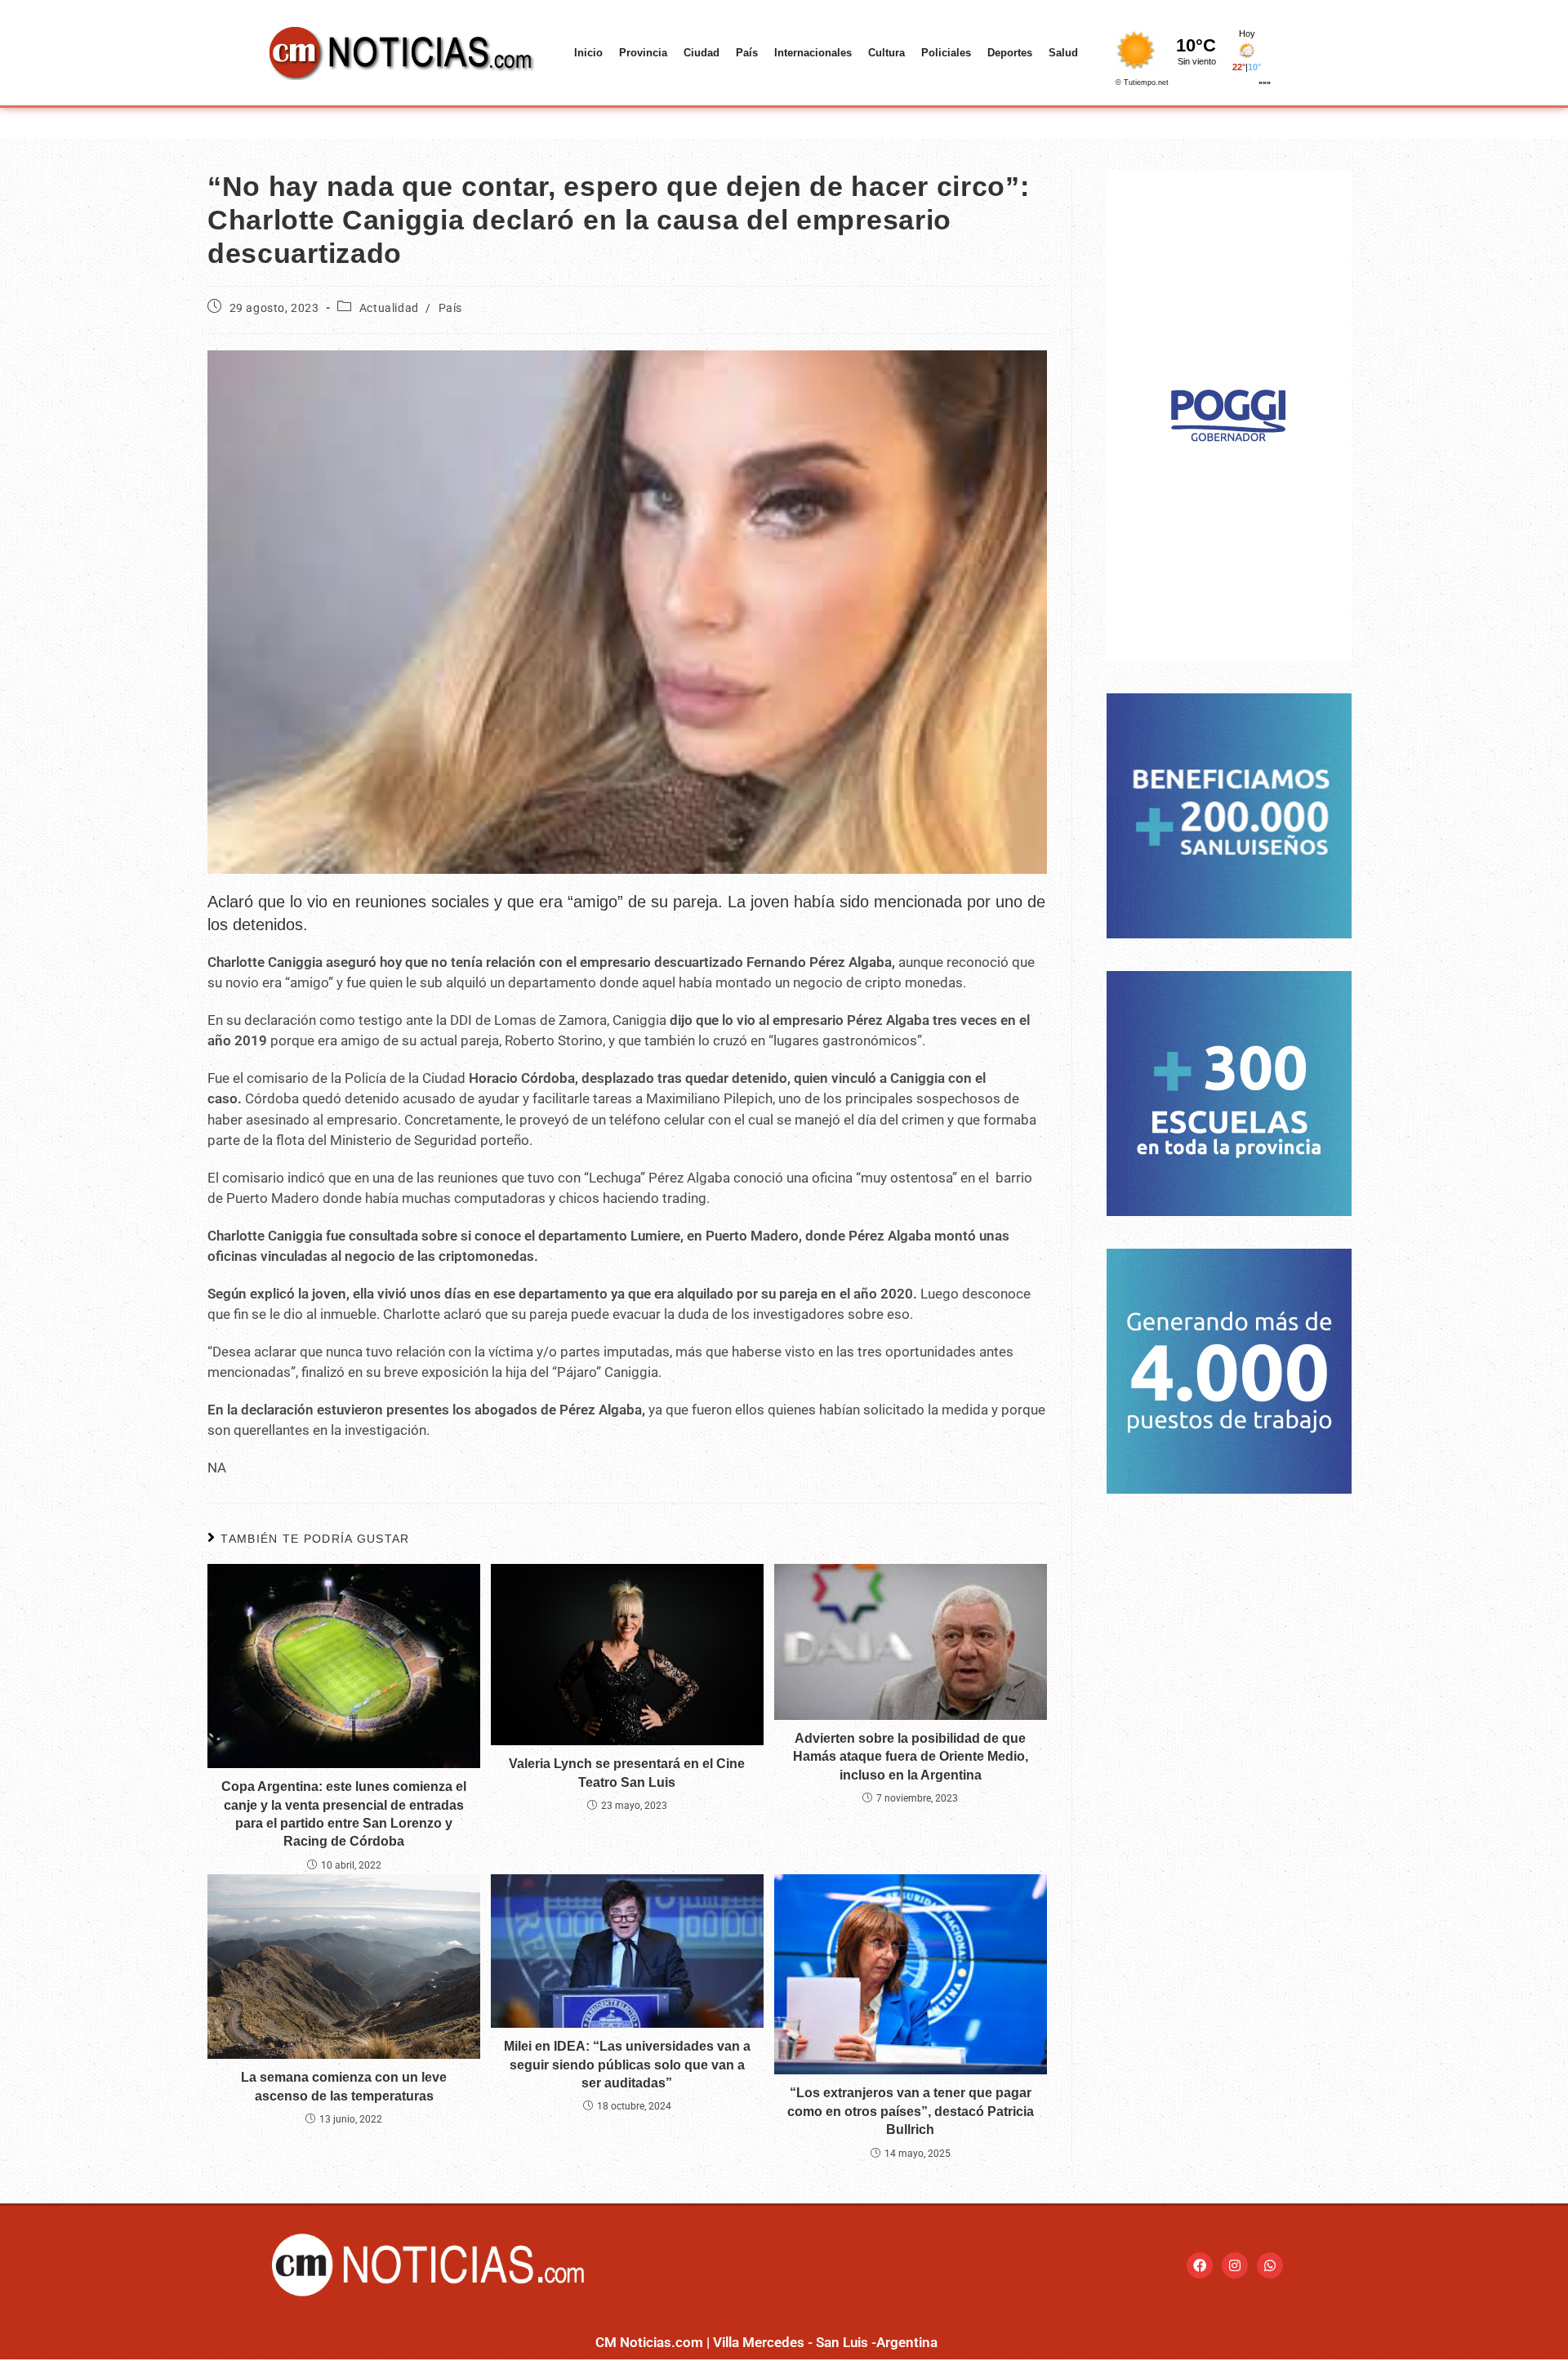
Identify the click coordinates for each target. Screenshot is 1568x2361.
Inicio (588, 53)
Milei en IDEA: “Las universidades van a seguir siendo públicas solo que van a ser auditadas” (627, 2065)
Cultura (886, 53)
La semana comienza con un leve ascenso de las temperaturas (344, 2086)
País (747, 53)
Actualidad (389, 308)
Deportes (1010, 53)
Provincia (643, 53)
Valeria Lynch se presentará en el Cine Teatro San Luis (627, 1773)
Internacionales (813, 53)
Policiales (946, 53)
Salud (1063, 53)
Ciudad (702, 53)
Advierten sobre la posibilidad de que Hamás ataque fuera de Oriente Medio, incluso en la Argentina (911, 1757)
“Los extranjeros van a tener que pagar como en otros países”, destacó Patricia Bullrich (911, 2111)
